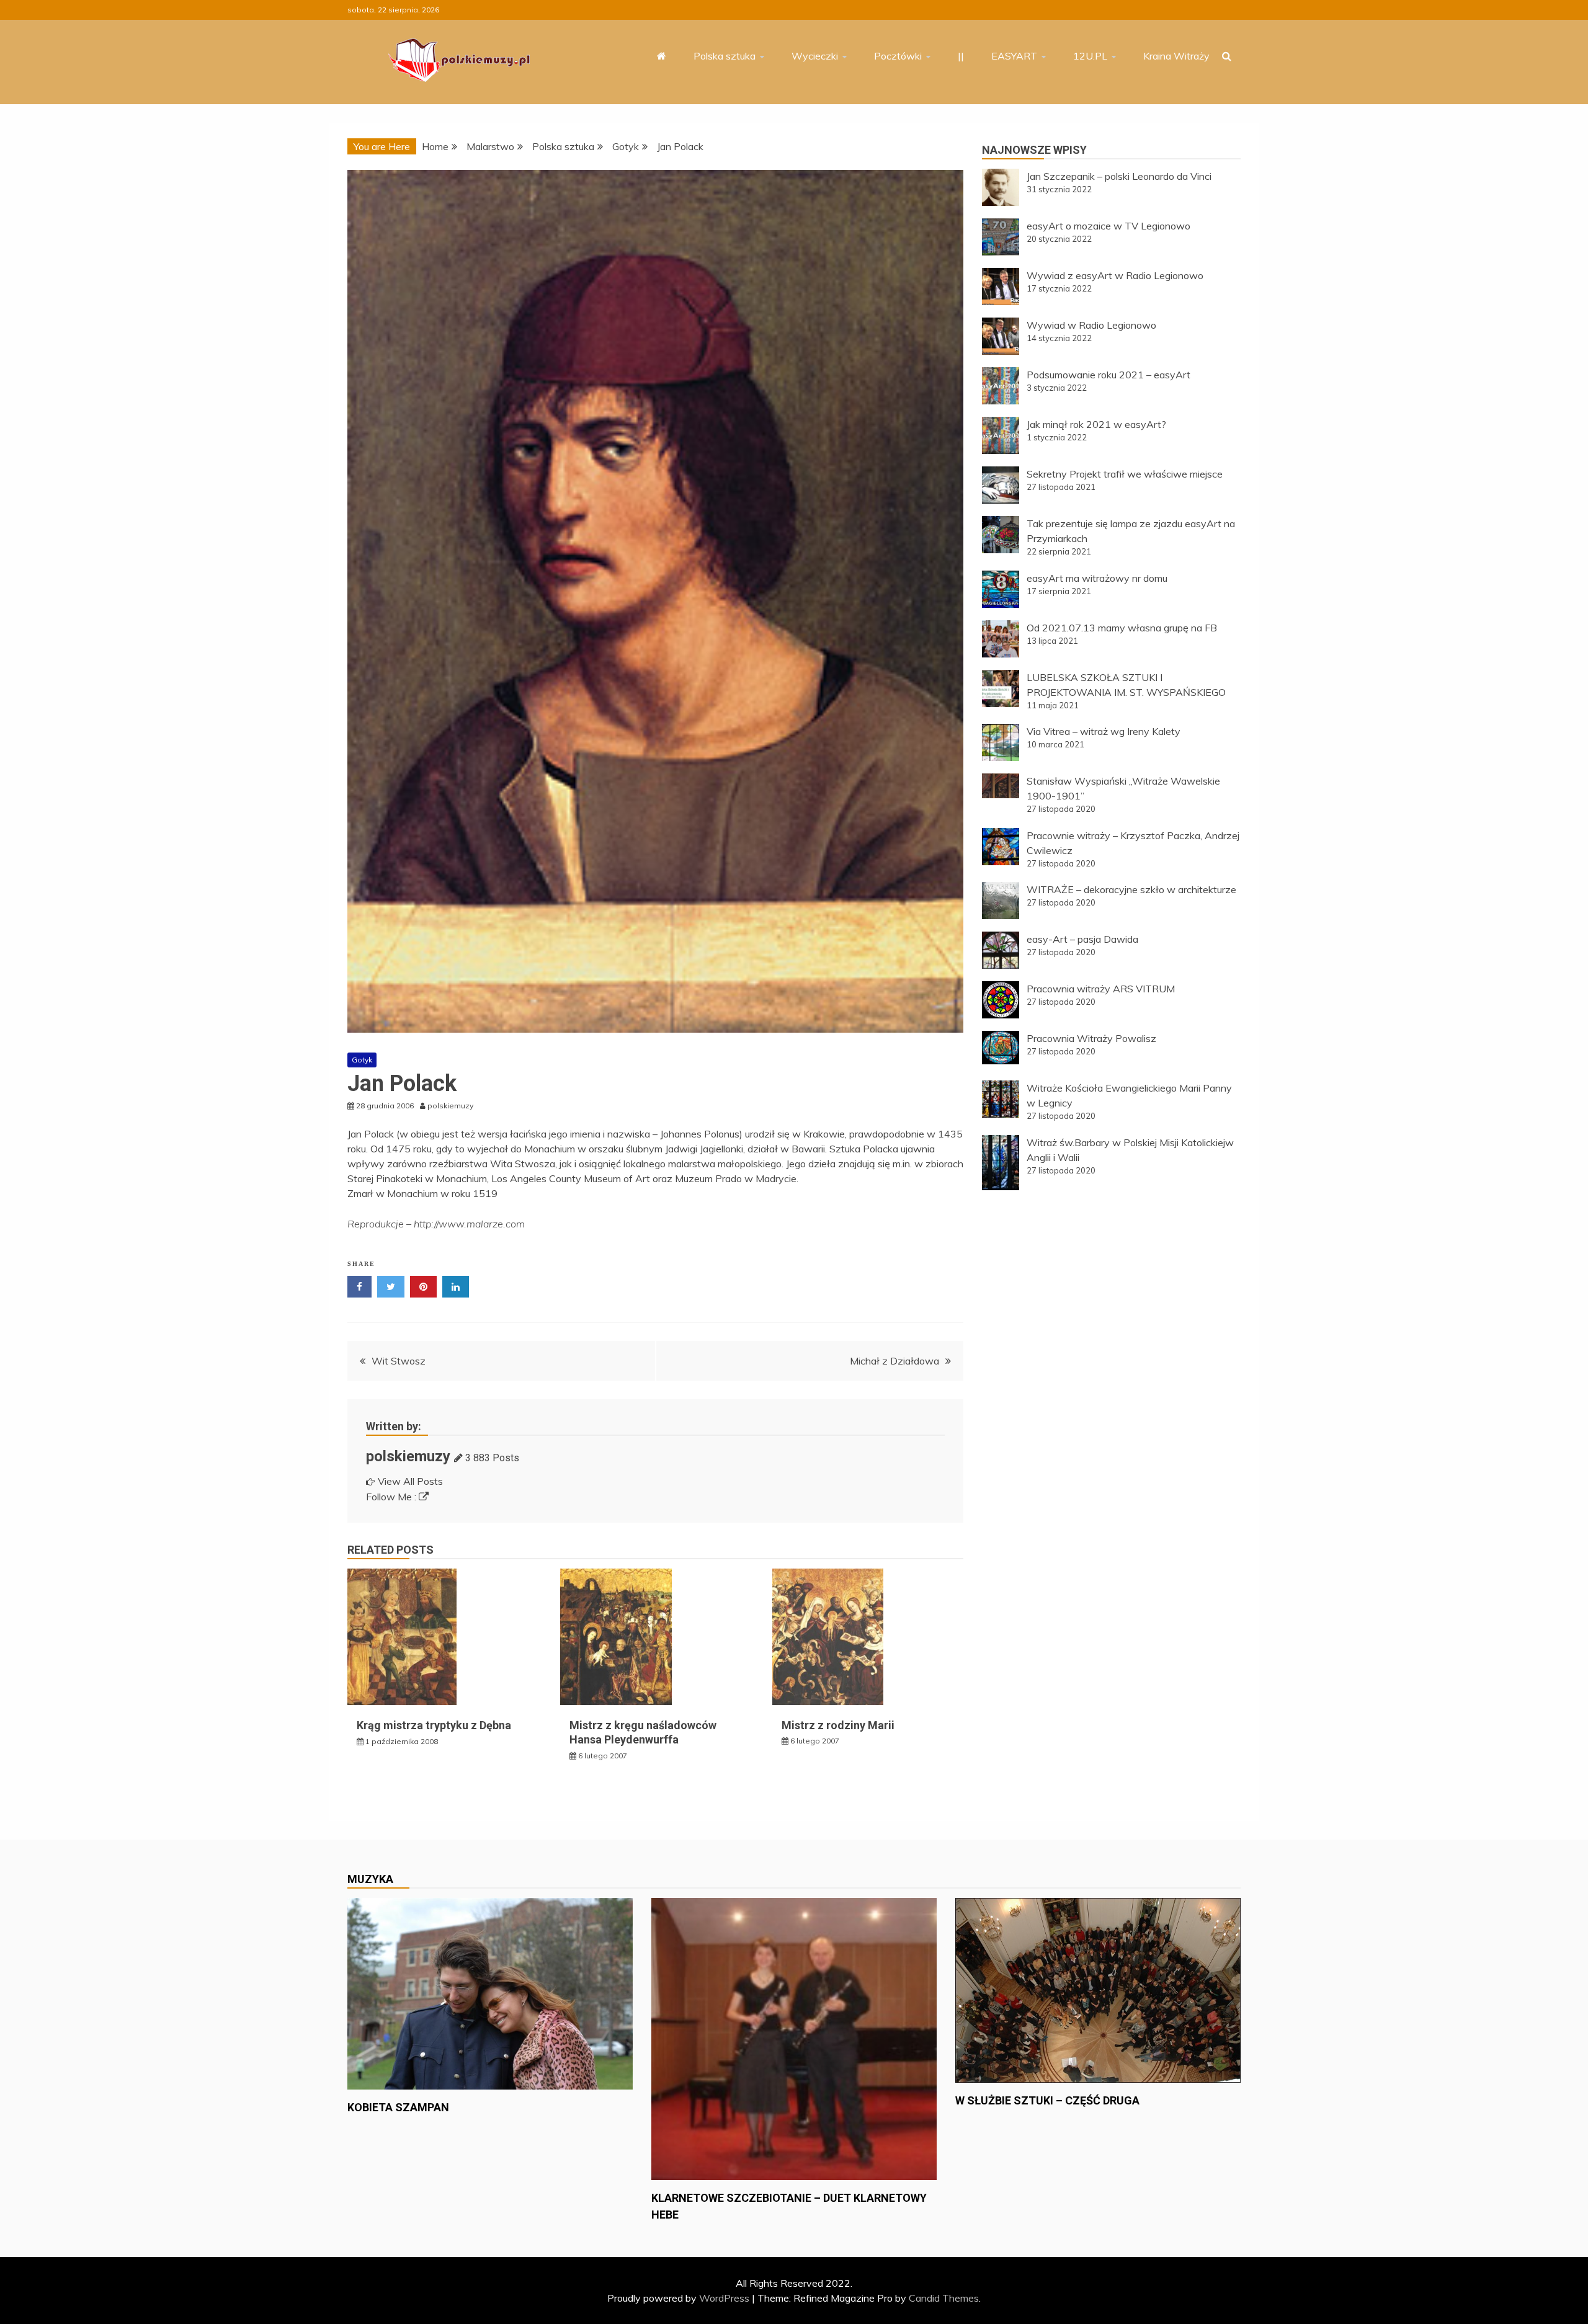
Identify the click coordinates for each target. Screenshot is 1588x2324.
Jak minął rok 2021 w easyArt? (1096, 424)
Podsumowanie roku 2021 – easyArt (1108, 375)
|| (961, 56)
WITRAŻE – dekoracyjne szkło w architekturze (1131, 889)
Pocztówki (898, 56)
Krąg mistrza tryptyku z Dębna (434, 1725)
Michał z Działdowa (894, 1361)
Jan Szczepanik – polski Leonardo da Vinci (1119, 176)
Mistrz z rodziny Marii (838, 1725)
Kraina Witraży (1176, 56)
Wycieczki (815, 56)
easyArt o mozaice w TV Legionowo (1108, 226)
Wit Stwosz (399, 1361)
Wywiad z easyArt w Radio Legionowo (1115, 275)
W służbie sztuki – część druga (1047, 2100)
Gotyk (362, 1060)
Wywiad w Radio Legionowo (1091, 325)
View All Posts (410, 1481)
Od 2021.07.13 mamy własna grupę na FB (1122, 628)
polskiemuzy (408, 1456)
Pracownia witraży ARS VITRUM (1101, 989)
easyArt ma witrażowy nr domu (1097, 578)
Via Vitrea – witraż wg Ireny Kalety (1104, 731)
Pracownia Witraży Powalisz (1091, 1038)
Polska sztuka (725, 56)
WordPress (724, 2298)
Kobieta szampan (398, 2107)
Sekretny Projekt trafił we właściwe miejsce (1125, 474)
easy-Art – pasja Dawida (1082, 939)
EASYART (1014, 56)
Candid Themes (944, 2298)
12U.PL (1090, 56)
